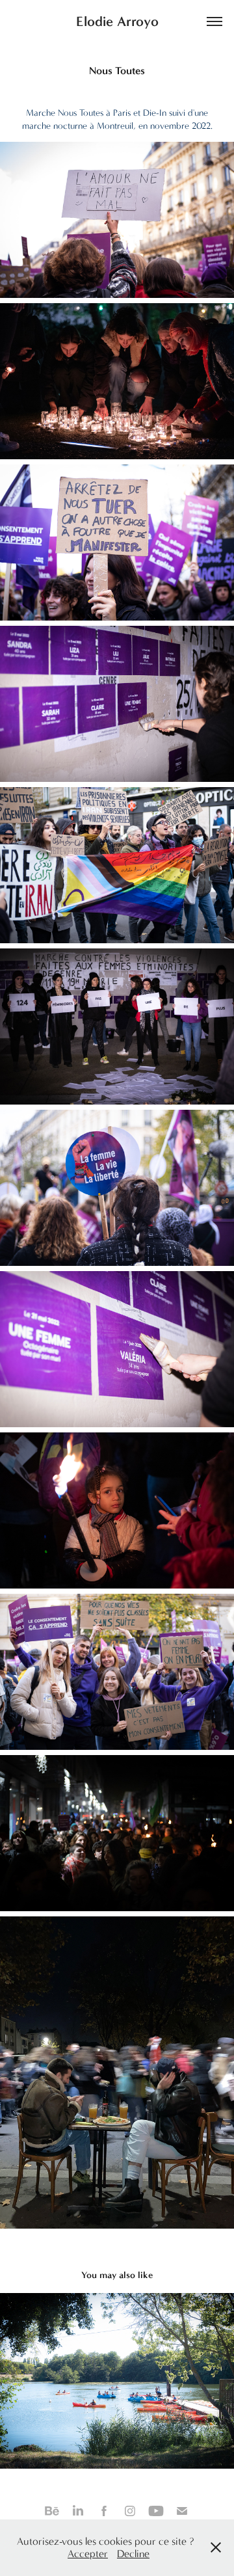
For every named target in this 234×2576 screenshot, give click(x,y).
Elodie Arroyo (117, 21)
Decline (133, 2554)
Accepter (88, 2554)
